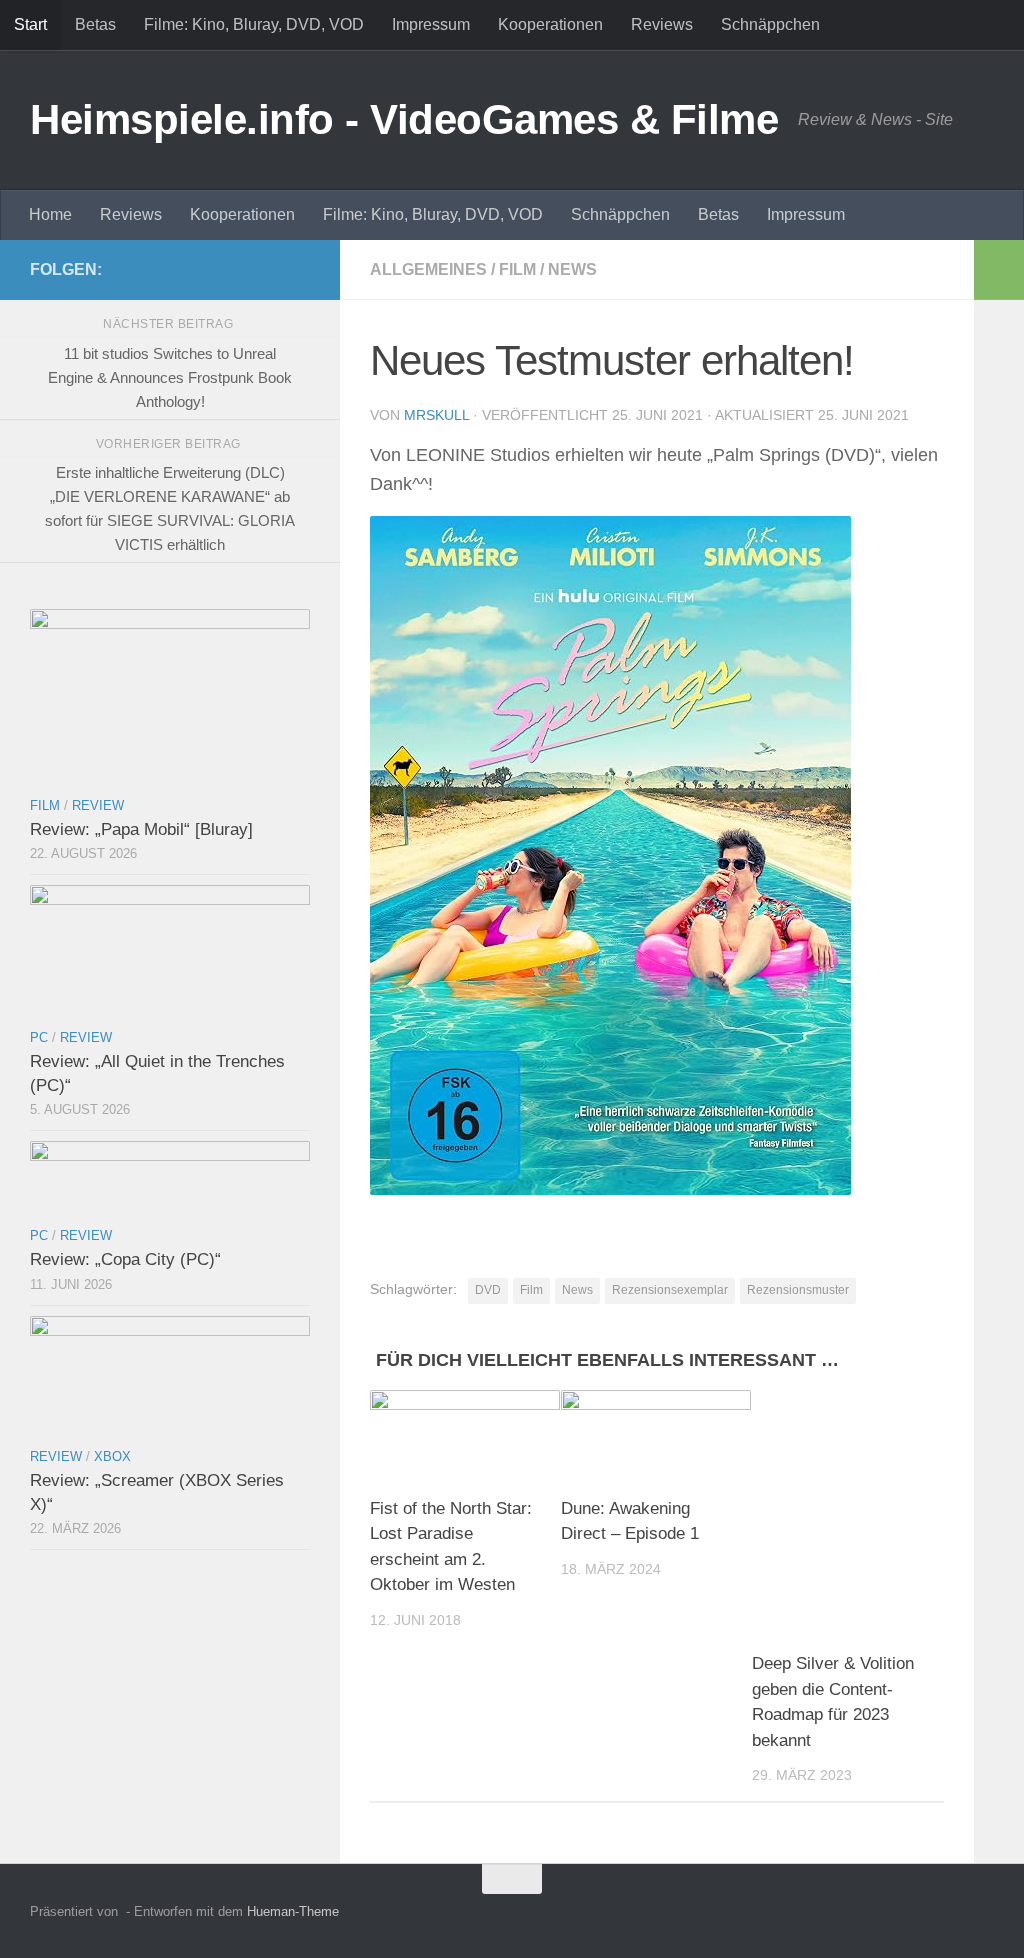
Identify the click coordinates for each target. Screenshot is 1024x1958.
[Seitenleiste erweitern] (999, 270)
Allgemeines (428, 269)
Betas (95, 24)
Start (30, 24)
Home (50, 214)
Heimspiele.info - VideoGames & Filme (404, 119)
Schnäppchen (770, 24)
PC (39, 1037)
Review (98, 805)
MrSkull (436, 415)
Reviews (662, 24)
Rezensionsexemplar (670, 1290)
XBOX (112, 1456)
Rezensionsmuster (798, 1290)
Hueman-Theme (293, 1911)
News (572, 269)
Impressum (431, 24)
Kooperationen (550, 24)
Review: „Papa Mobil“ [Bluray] (141, 829)
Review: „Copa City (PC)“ (125, 1259)
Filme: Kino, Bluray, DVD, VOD (254, 24)
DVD (488, 1290)
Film (517, 269)
